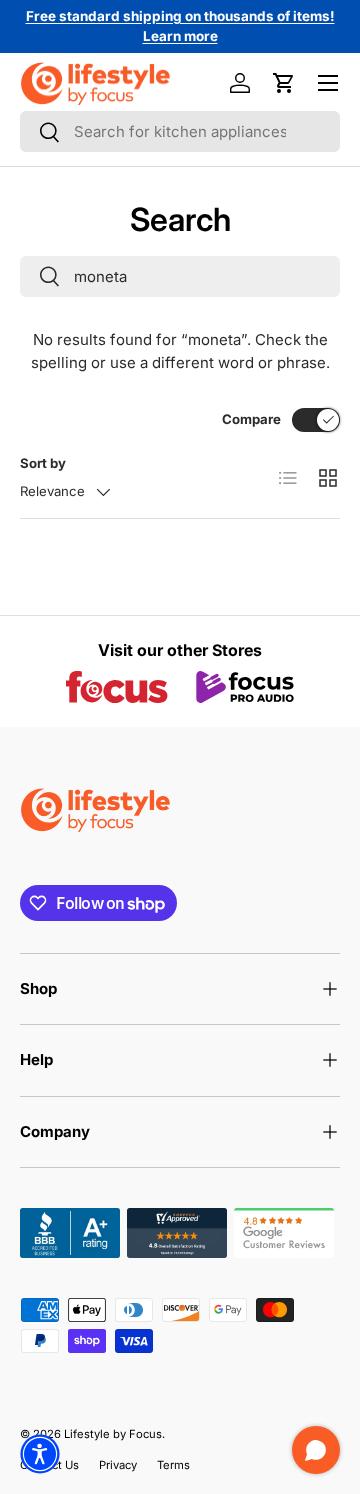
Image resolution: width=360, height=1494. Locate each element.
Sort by (43, 463)
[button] (284, 83)
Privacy (118, 1465)
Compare (251, 419)
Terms (173, 1465)
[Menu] (328, 83)
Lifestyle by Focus (113, 1434)
